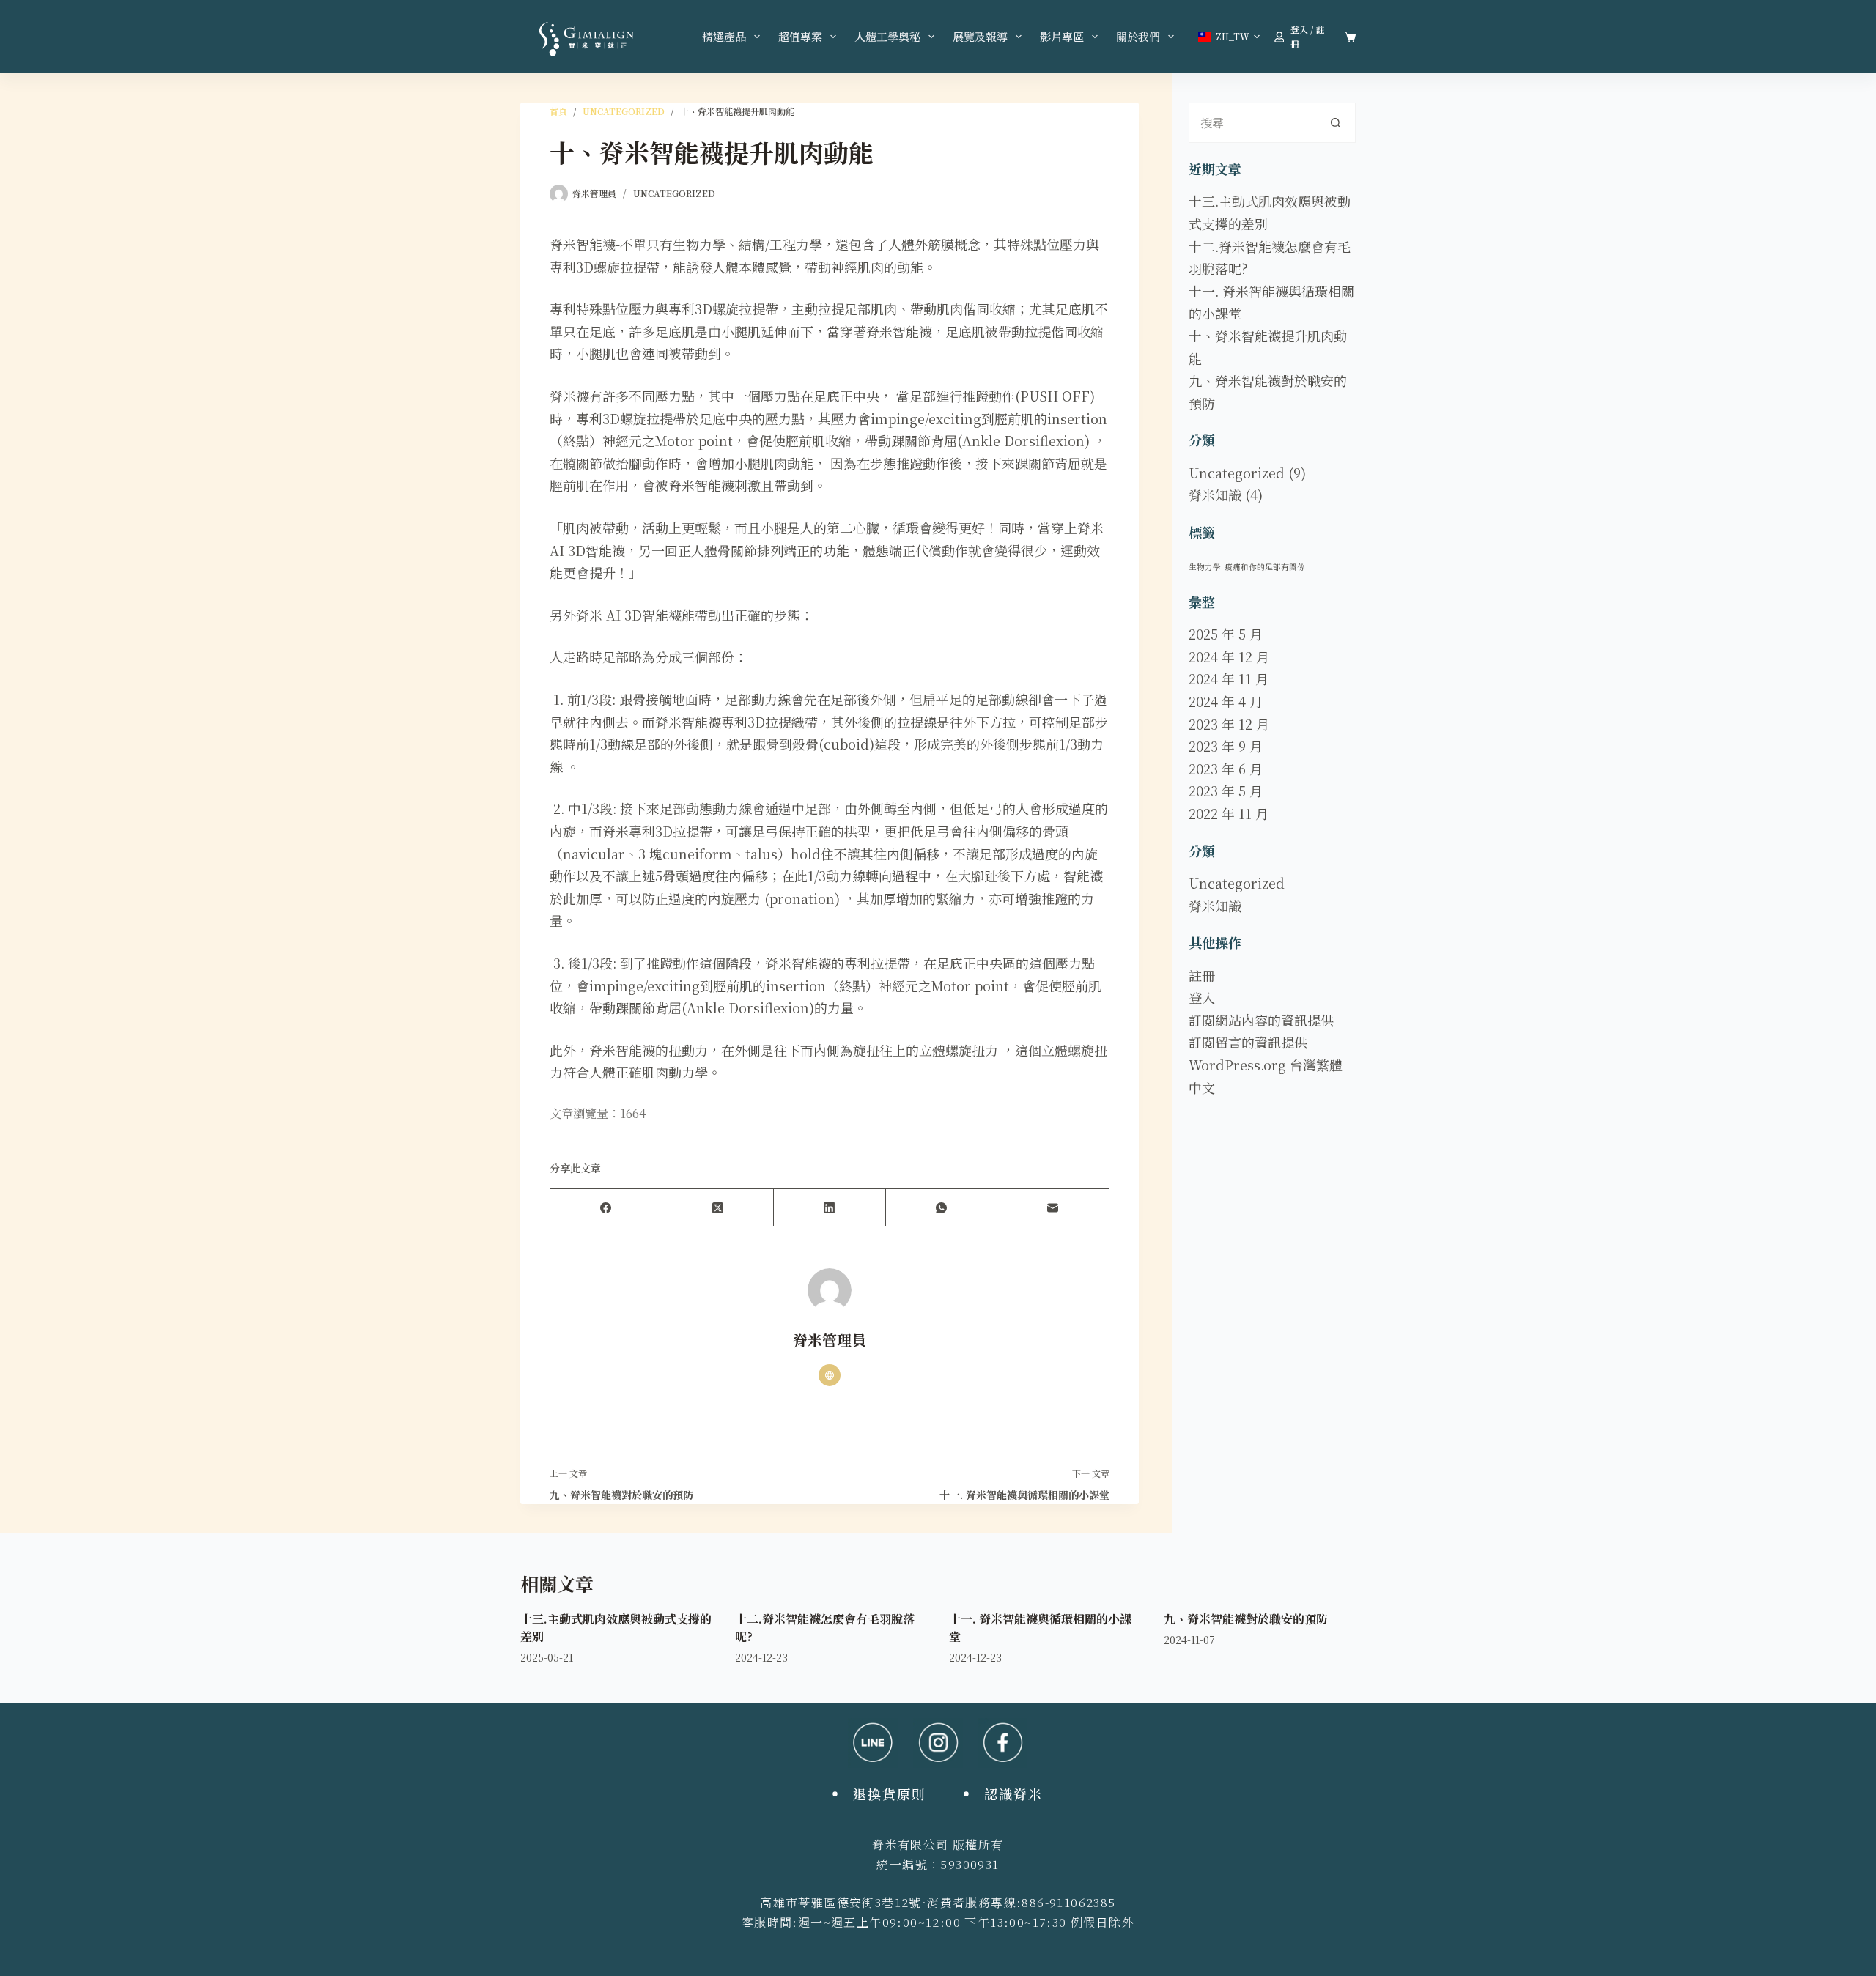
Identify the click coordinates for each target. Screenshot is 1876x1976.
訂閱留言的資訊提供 (1248, 1042)
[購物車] (1350, 37)
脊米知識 (1215, 495)
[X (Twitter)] (719, 1208)
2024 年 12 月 (1229, 656)
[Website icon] (830, 1375)
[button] (1229, 37)
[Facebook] (606, 1208)
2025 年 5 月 (1226, 634)
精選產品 (724, 36)
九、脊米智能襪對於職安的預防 (1246, 1619)
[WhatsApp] (942, 1208)
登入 (1202, 997)
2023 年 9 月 (1226, 746)
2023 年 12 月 (1229, 724)
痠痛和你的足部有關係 (1265, 567)
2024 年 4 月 (1226, 701)
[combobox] (1253, 123)
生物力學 (1205, 567)
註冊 (1202, 975)
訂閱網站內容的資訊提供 (1261, 1020)
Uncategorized (674, 193)
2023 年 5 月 (1226, 791)
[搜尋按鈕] (1336, 123)
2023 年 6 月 (1226, 769)
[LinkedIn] (830, 1208)
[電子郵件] (1053, 1208)
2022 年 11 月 (1229, 813)
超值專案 (800, 36)
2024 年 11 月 (1229, 678)
